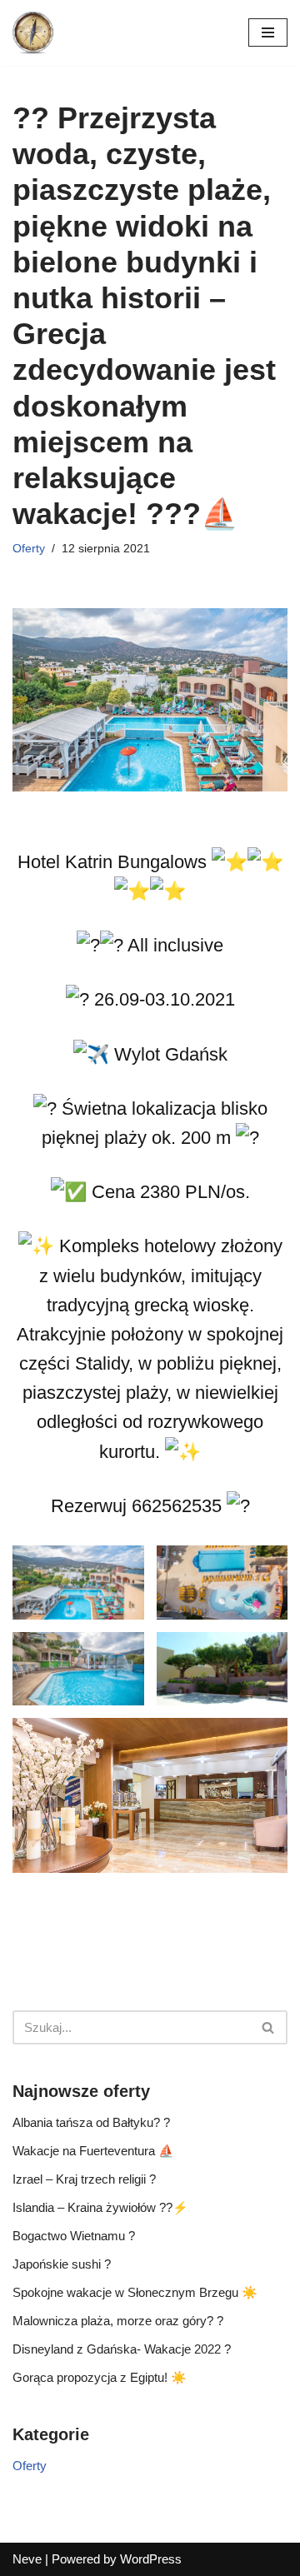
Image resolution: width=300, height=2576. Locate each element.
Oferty (29, 549)
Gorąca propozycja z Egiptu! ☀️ (100, 2377)
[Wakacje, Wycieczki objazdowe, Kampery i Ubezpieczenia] (33, 33)
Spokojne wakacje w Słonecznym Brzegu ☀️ (135, 2292)
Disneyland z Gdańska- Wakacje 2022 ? (122, 2349)
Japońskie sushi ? (62, 2264)
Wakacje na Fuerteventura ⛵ (93, 2151)
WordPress (151, 2559)
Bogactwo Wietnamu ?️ (74, 2236)
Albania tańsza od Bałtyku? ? (91, 2122)
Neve (27, 2559)
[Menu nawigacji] (268, 32)
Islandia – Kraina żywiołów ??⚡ (100, 2207)
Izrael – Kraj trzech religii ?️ (84, 2179)
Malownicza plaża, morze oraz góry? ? (118, 2321)
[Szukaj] (269, 2027)
